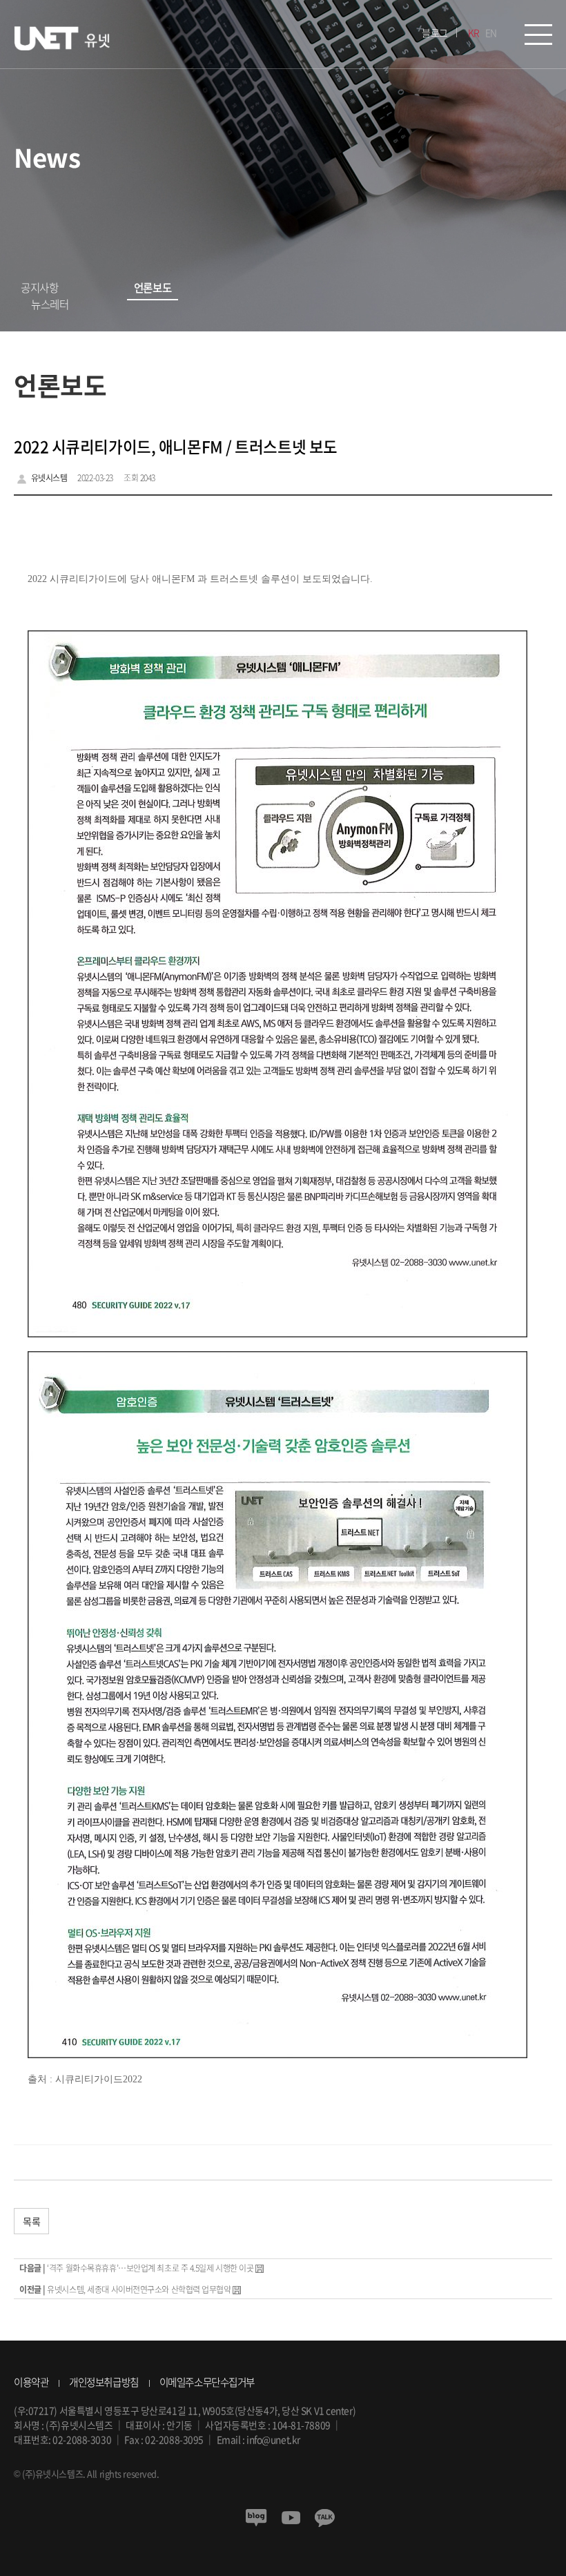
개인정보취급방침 (104, 2382)
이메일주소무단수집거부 (207, 2382)
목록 (31, 2221)
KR (474, 32)
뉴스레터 (50, 304)
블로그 (435, 32)
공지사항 (39, 288)
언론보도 (153, 288)
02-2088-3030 (82, 2439)
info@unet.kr (273, 2439)
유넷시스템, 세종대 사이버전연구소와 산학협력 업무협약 (139, 2289)
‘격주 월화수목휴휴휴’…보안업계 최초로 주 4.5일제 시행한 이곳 (150, 2268)
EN (491, 32)
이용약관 (31, 2382)
